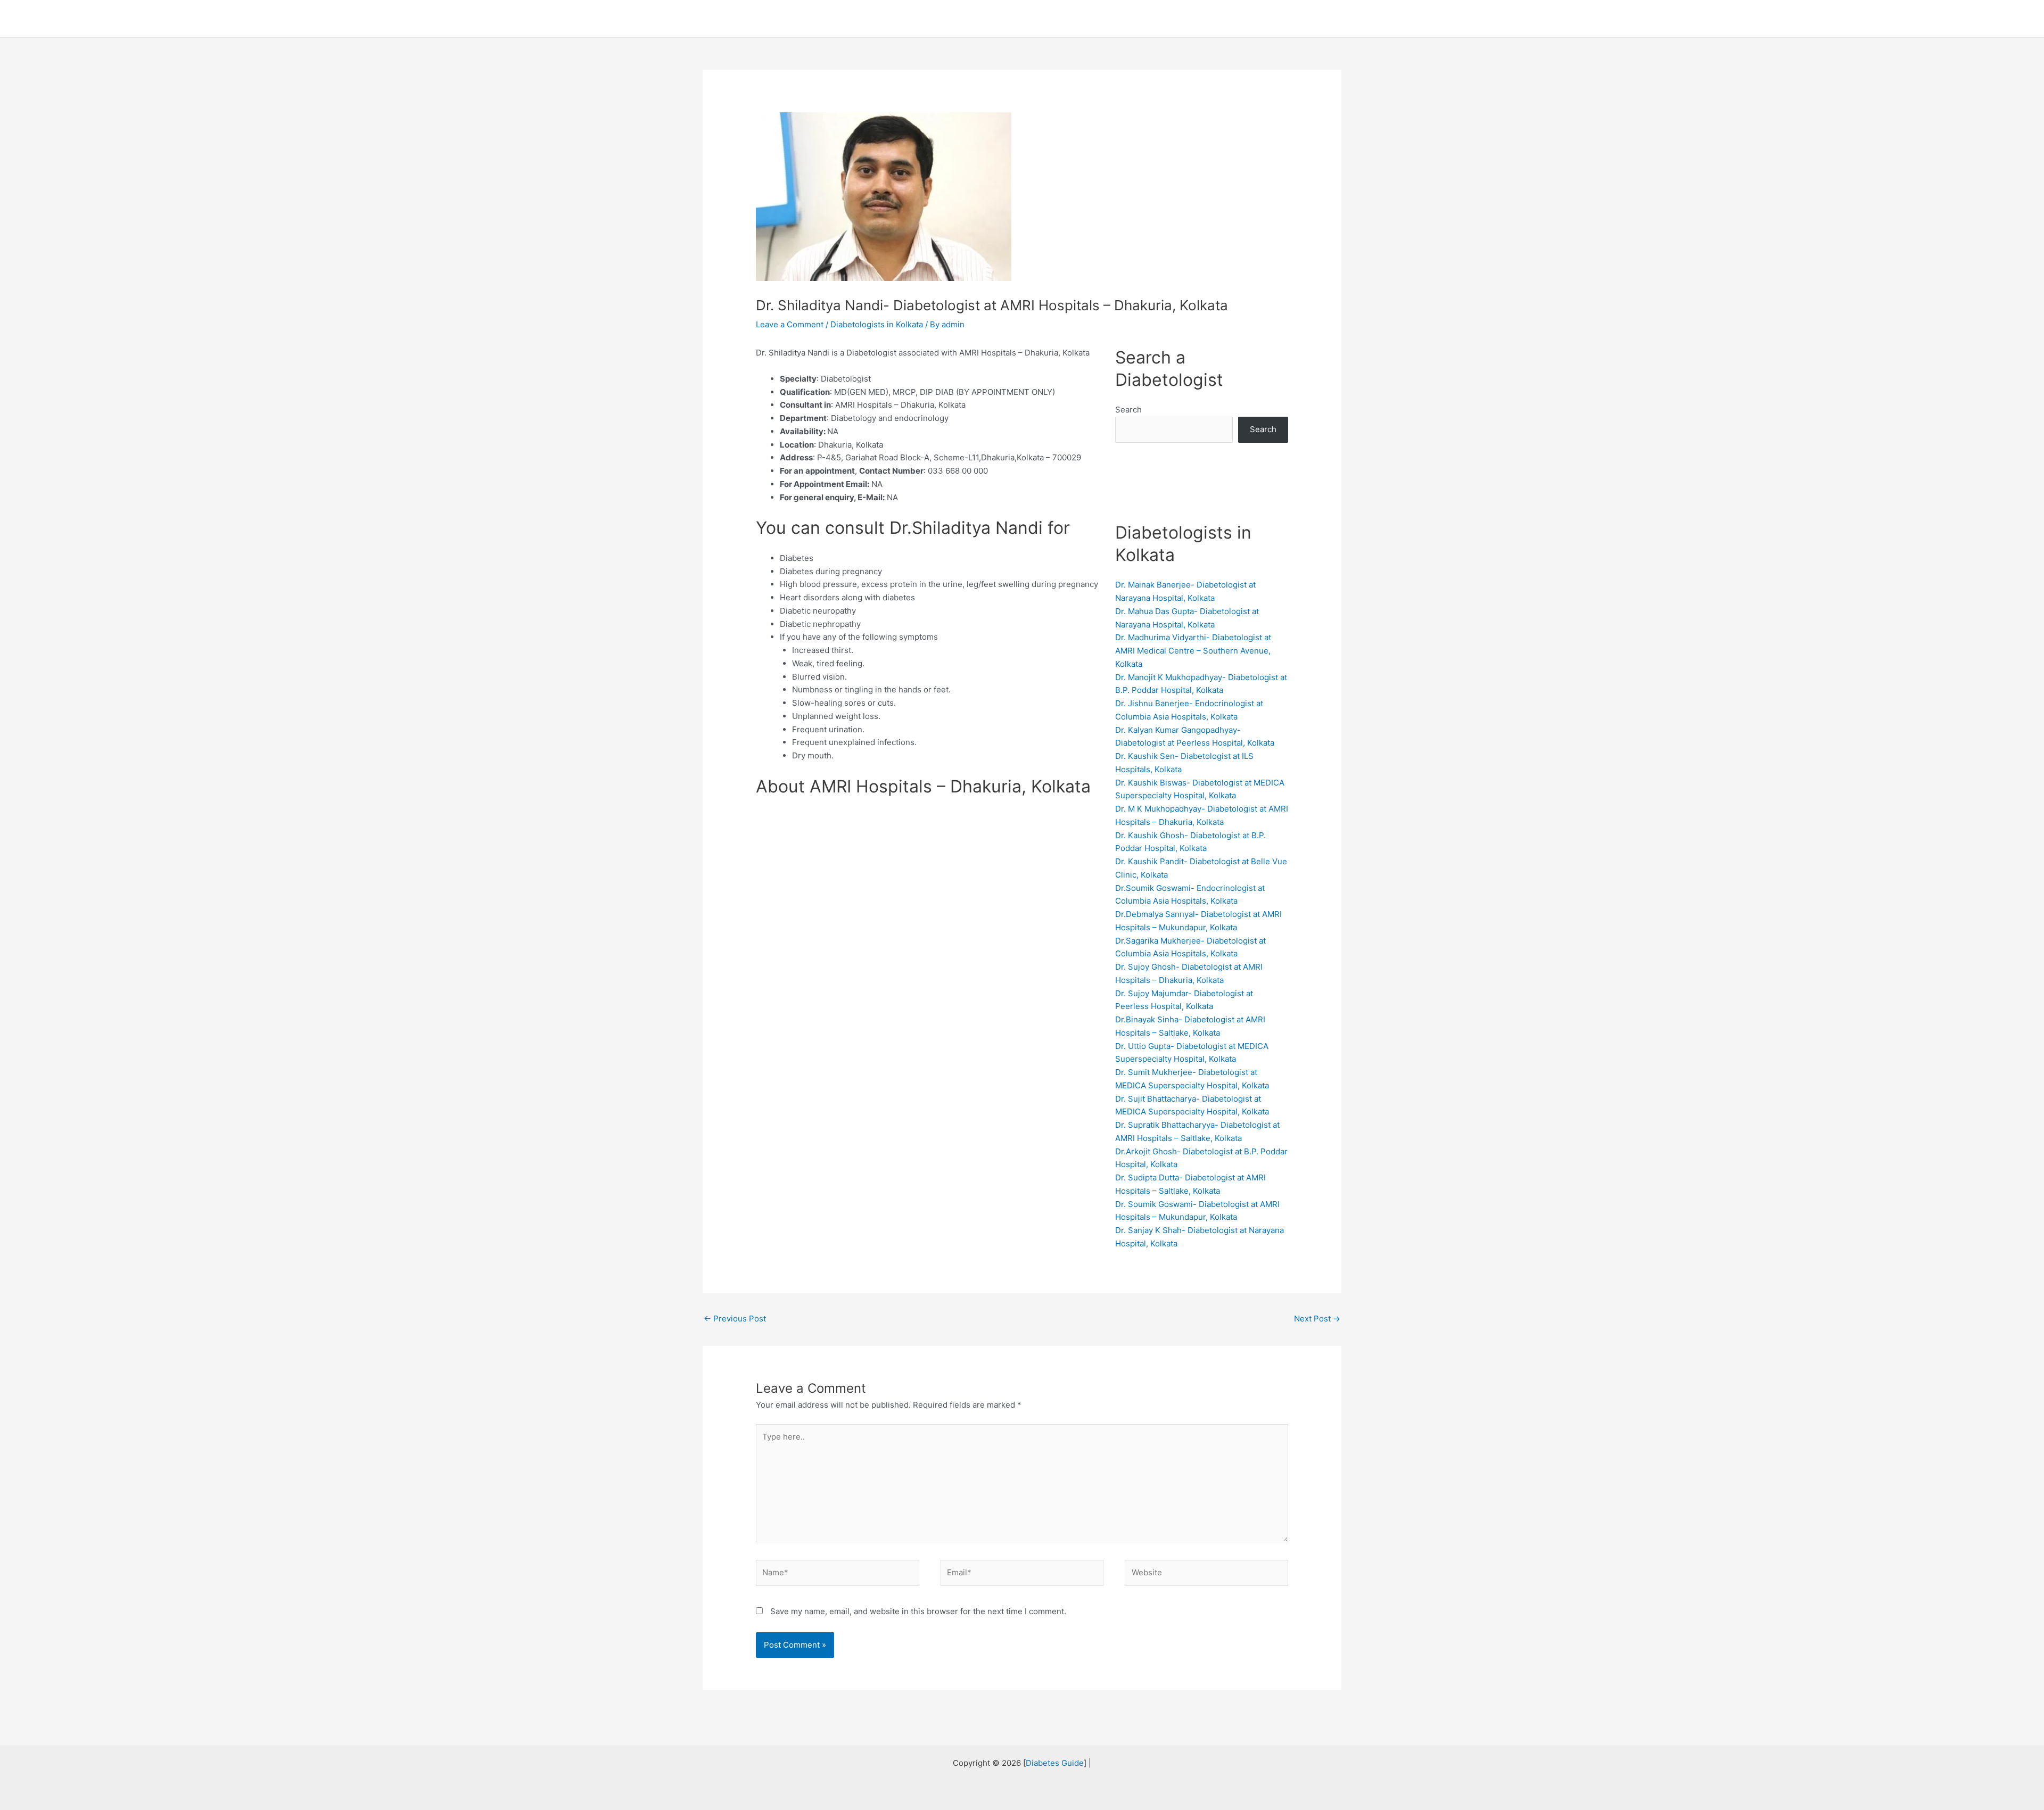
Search (1128, 410)
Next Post (1317, 1319)
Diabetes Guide (1055, 1763)
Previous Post (735, 1319)
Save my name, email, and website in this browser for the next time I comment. (918, 1611)
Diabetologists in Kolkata (877, 324)
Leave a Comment (790, 324)
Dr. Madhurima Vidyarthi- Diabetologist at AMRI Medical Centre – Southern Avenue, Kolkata (1193, 651)
